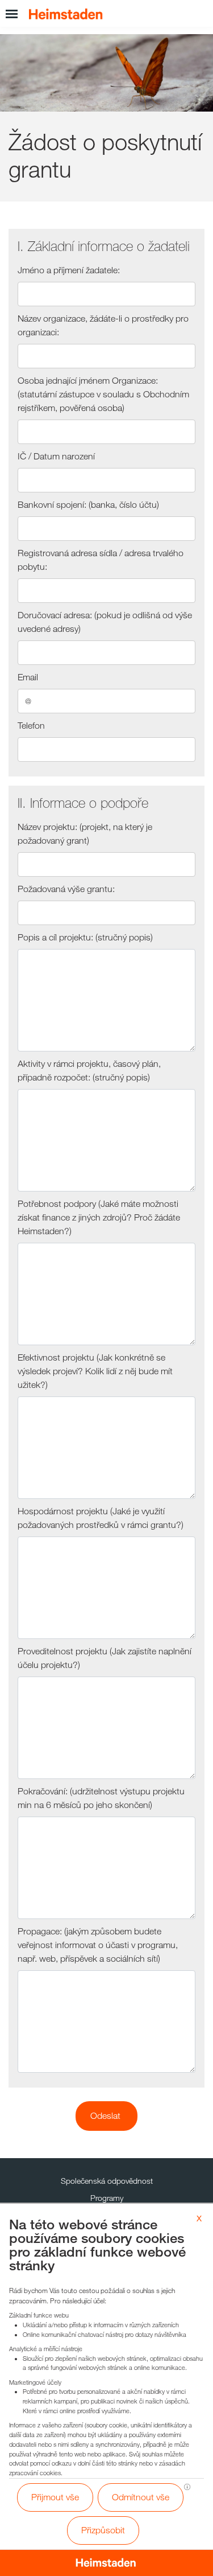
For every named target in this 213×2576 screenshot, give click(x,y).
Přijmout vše (55, 2497)
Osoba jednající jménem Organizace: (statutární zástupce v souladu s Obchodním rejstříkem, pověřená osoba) (103, 394)
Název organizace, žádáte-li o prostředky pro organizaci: (103, 325)
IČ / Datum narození (56, 456)
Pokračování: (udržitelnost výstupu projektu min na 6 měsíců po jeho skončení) (101, 1798)
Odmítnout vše (141, 2497)
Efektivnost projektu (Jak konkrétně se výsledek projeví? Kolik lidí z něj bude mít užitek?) (95, 1371)
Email (28, 677)
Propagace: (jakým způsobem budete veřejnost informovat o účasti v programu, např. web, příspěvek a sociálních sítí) (98, 1945)
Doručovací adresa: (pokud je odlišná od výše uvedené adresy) (105, 622)
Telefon (31, 726)
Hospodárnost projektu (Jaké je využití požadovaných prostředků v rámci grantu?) (101, 1518)
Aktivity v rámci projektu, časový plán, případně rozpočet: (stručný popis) (89, 1071)
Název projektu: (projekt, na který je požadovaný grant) (85, 834)
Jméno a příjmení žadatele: (69, 270)
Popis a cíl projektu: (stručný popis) (85, 937)
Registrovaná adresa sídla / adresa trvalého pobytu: (101, 560)
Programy (107, 2198)
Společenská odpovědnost (107, 2181)
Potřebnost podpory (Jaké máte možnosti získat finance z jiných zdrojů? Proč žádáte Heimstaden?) (99, 1217)
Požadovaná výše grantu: (66, 889)
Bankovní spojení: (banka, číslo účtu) (88, 505)
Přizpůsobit (103, 2530)
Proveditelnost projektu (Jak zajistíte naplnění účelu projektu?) (105, 1658)
